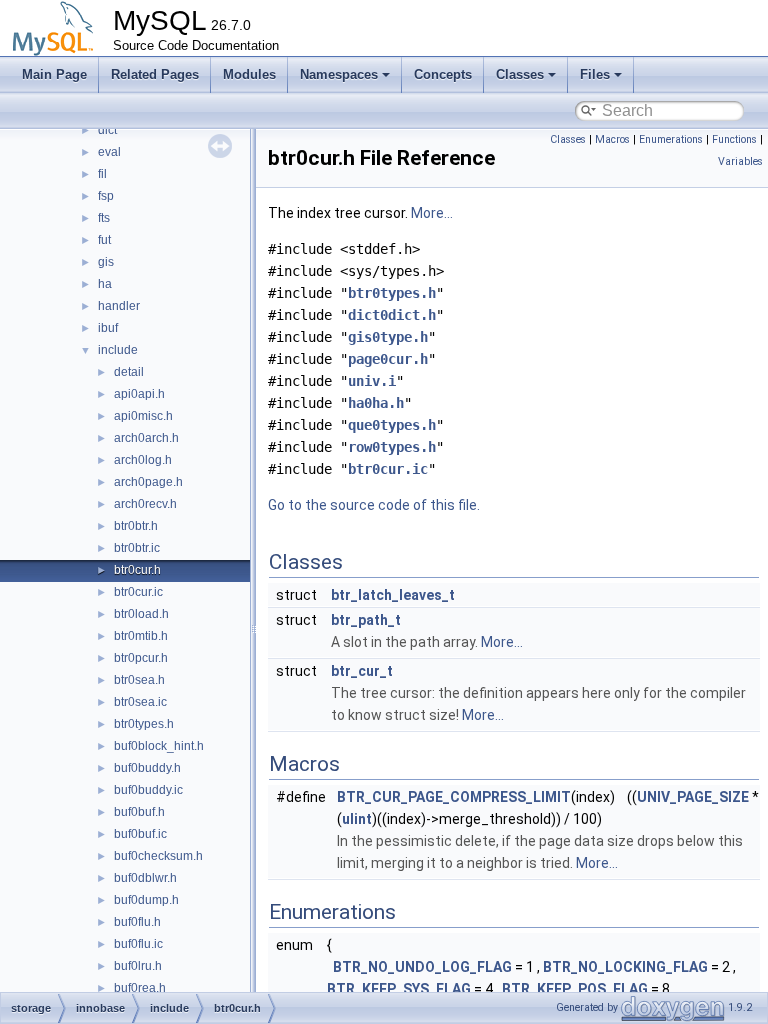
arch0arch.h (146, 438)
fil (102, 174)
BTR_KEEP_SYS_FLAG (399, 989)
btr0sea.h (139, 680)
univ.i (372, 381)
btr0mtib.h (141, 636)
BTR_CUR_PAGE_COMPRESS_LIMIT (454, 797)
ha (105, 284)
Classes (520, 74)
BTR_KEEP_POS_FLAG (575, 989)
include (118, 350)
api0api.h (139, 394)
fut (104, 240)
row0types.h (392, 447)
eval (109, 152)
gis (106, 262)
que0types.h (392, 425)
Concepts (443, 74)
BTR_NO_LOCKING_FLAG (625, 967)
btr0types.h (144, 724)
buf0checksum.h (158, 856)
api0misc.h (143, 416)
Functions (734, 139)
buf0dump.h (146, 900)
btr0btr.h (136, 526)
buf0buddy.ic (148, 790)
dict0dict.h (392, 315)
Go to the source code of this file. (374, 505)
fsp (106, 196)
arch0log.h (143, 460)
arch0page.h (148, 482)
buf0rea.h (140, 988)
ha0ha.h (376, 403)
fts (104, 218)
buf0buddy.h (147, 768)
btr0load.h (141, 614)
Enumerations (671, 139)
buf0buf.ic (140, 834)
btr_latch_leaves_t (393, 595)
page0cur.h (388, 359)
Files (595, 74)
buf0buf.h (139, 812)
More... (432, 213)
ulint (357, 819)
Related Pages (155, 74)
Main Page (54, 74)
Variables (740, 161)
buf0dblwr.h (145, 878)
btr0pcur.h (141, 658)
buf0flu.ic (138, 944)
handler (119, 306)
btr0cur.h (137, 570)
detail (129, 372)
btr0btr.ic (137, 548)
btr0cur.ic (138, 592)
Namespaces (339, 74)
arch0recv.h (145, 504)
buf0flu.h (137, 922)
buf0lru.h (138, 966)
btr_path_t (366, 620)
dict (107, 130)
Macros (612, 139)
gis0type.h (388, 337)
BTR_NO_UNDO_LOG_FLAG (422, 967)
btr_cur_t (362, 671)
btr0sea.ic (140, 702)
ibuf (108, 328)
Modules (249, 74)
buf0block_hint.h (159, 746)
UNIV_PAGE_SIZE (693, 797)
